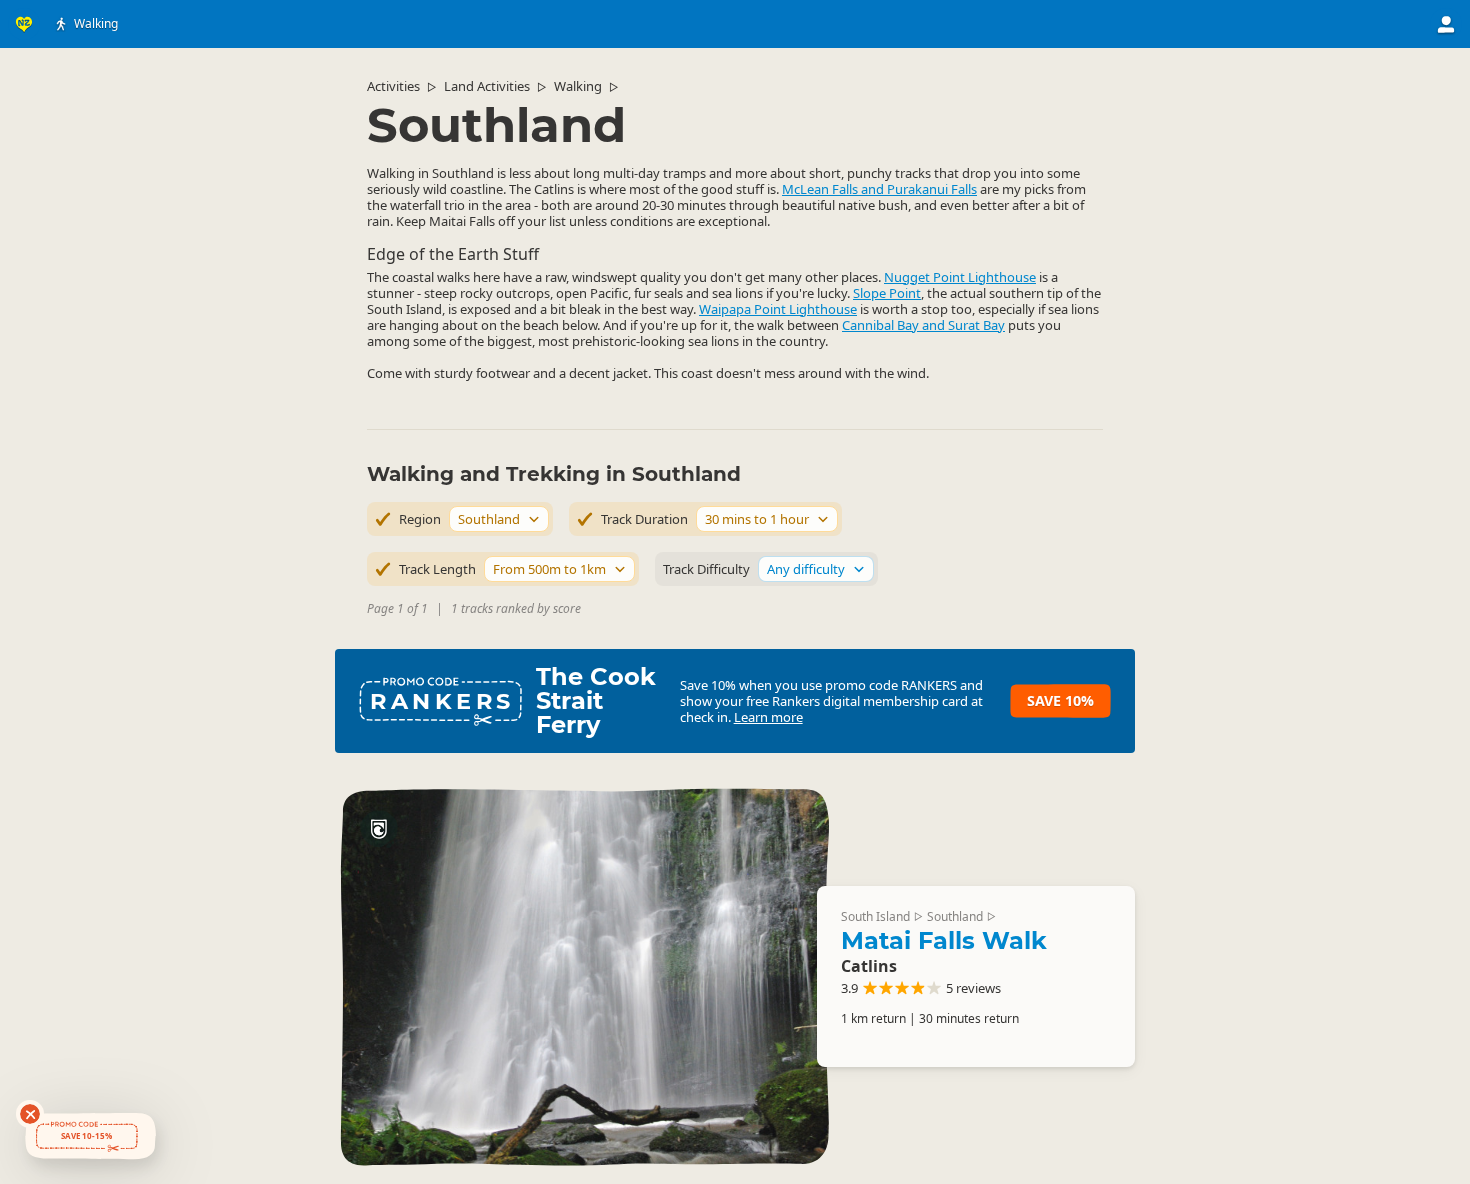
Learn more (768, 717)
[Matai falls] (584, 976)
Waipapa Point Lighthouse (778, 309)
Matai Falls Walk (944, 940)
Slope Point (887, 293)
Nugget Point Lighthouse (960, 277)
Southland (955, 916)
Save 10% (1060, 700)
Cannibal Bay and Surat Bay (923, 325)
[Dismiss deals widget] (30, 1114)
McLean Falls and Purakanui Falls (879, 189)
